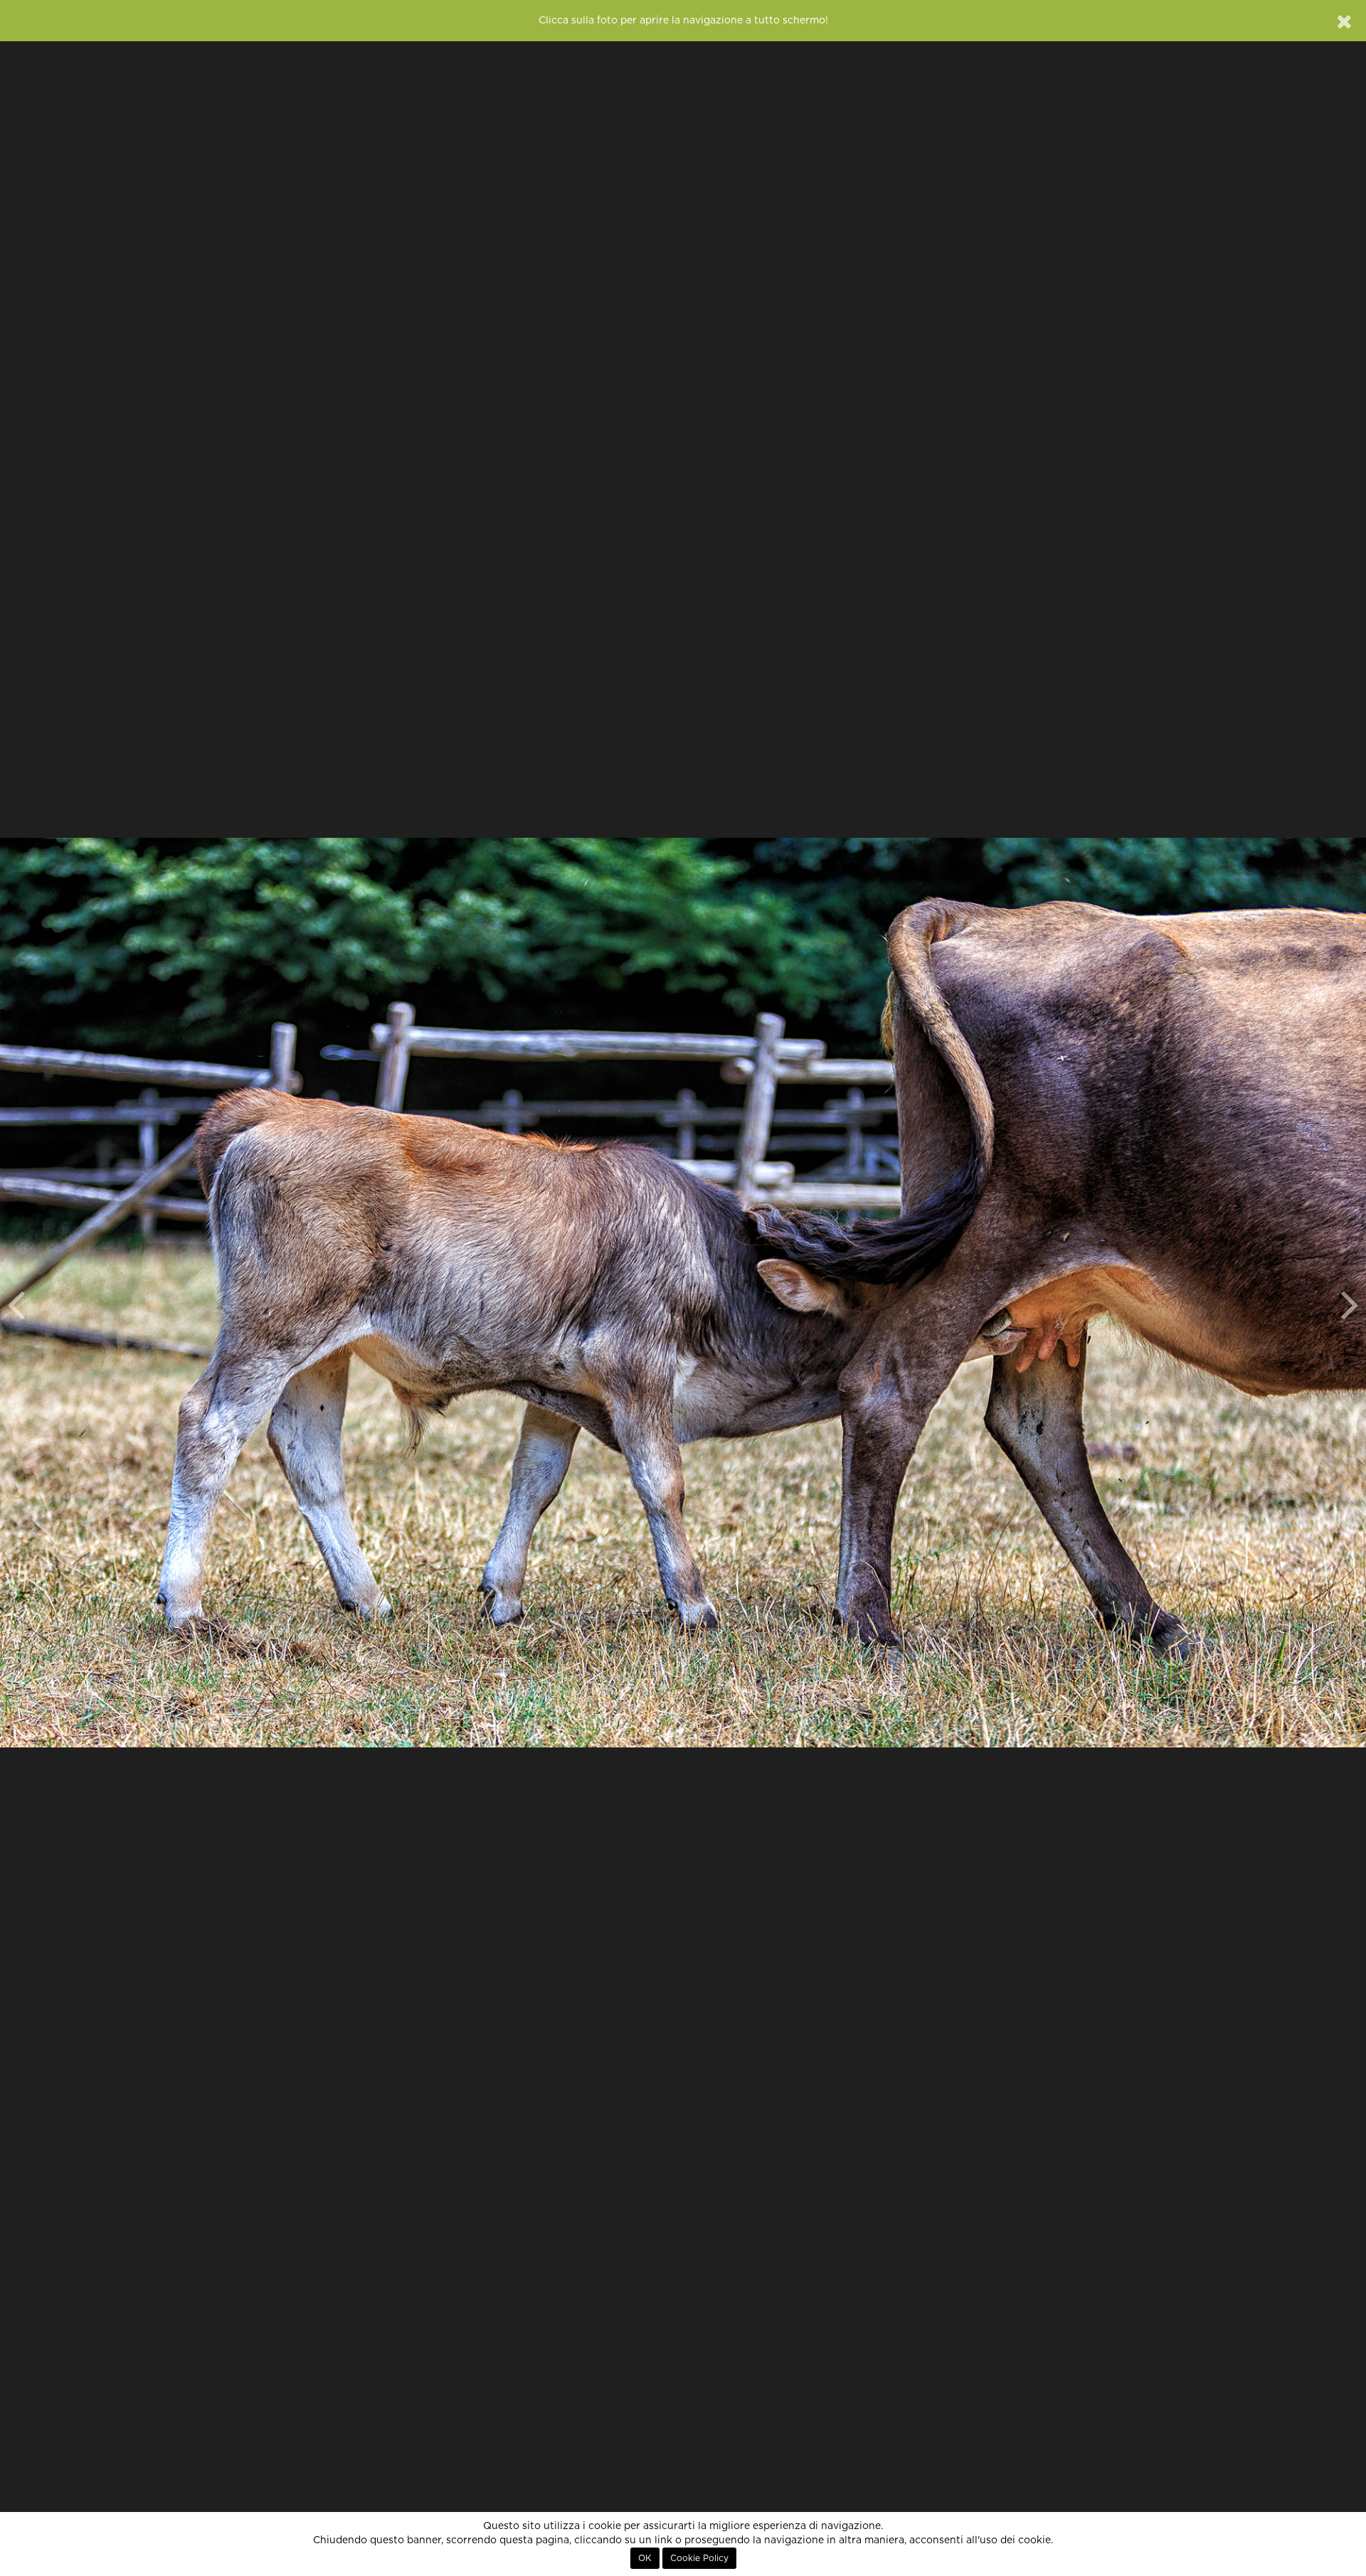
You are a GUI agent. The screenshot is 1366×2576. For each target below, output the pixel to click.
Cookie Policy (699, 2558)
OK (645, 2558)
